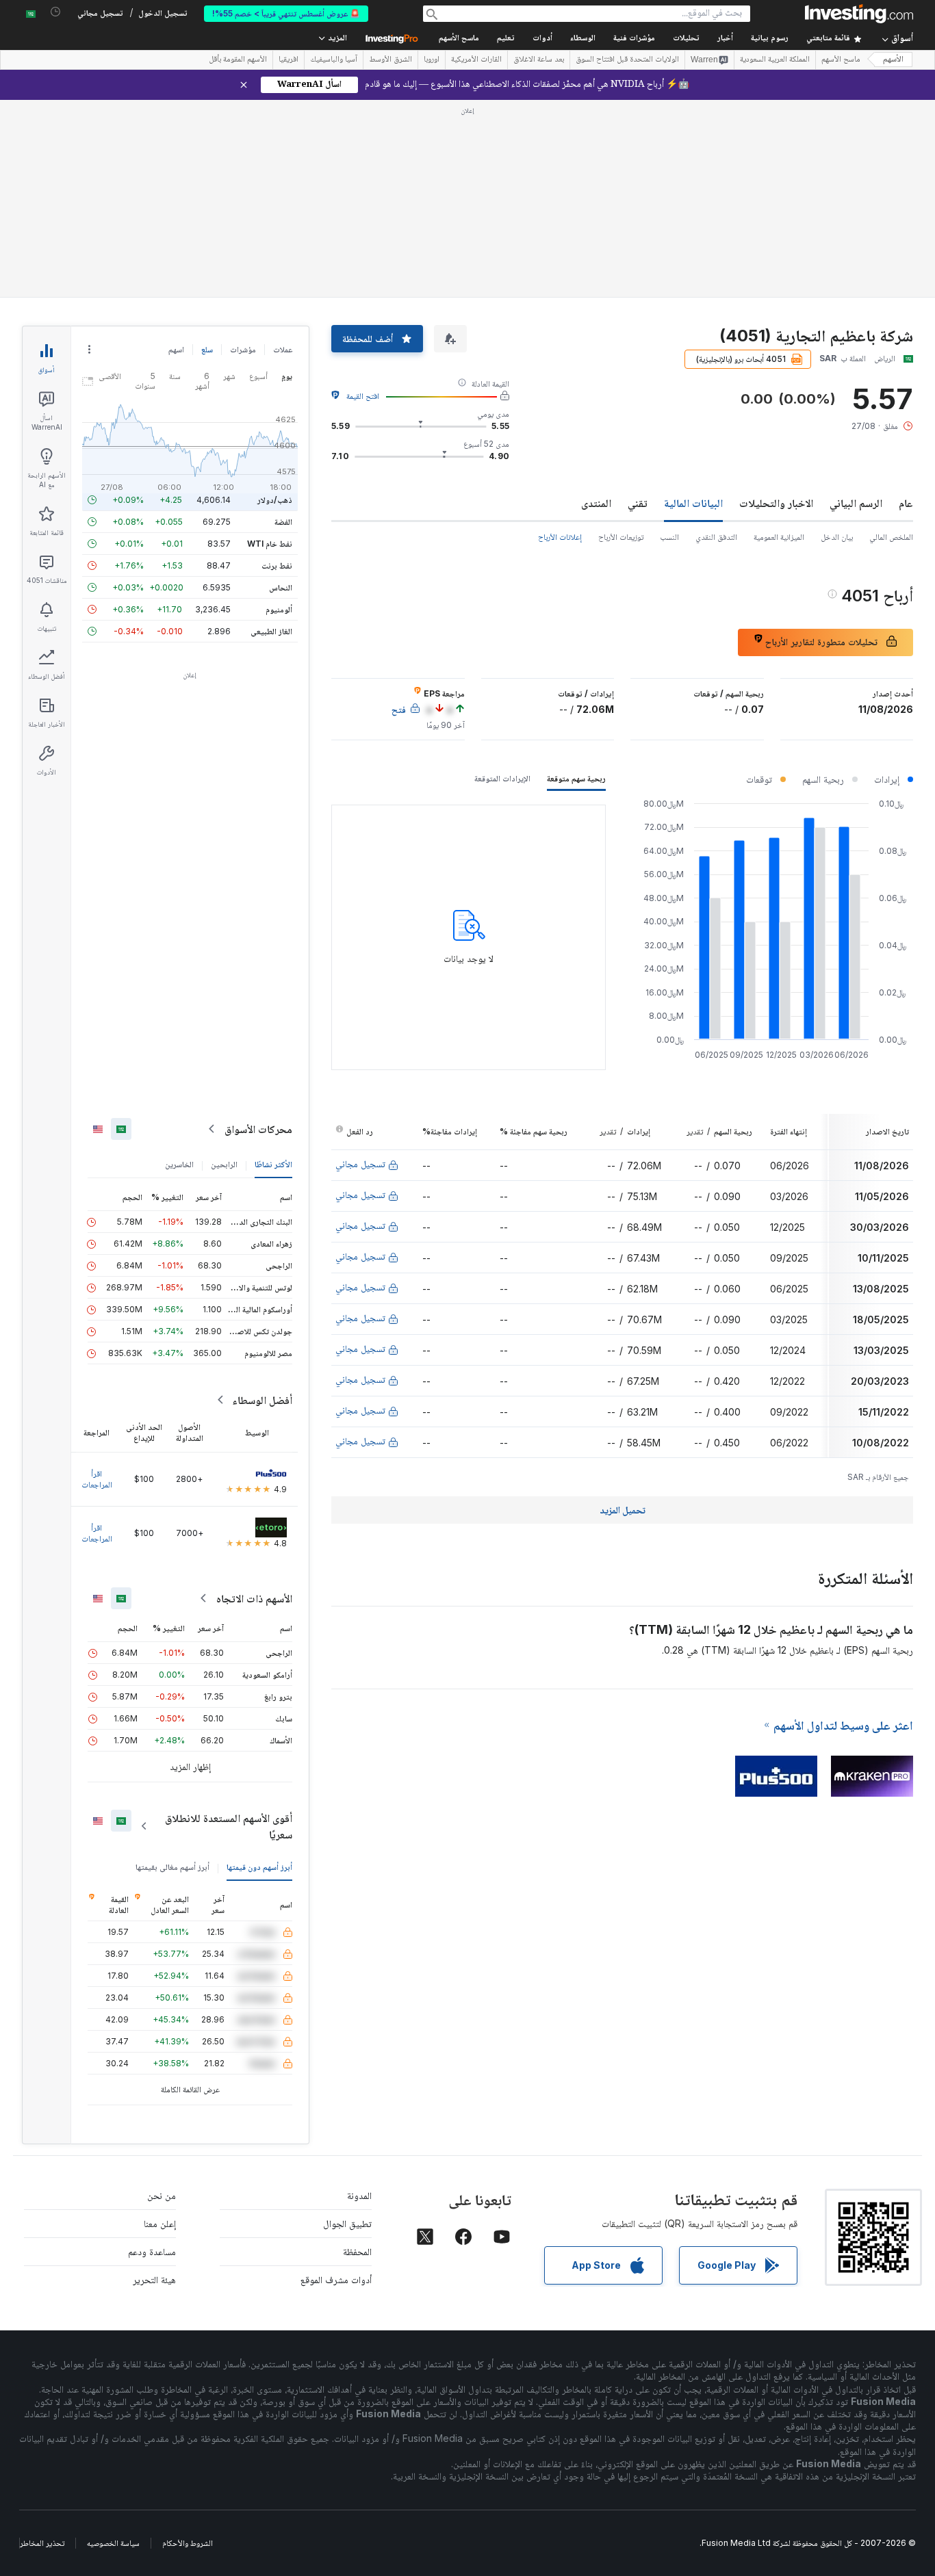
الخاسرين (179, 966)
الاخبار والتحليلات (776, 305)
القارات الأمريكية (476, 60)
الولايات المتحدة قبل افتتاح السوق (627, 60)
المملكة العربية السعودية (775, 60)
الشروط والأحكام (188, 2345)
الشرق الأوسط (390, 60)
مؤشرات (243, 152)
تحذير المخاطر (42, 2345)
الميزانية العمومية (779, 339)
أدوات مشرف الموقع (336, 2082)
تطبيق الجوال (347, 2026)
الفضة (283, 324)
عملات (283, 152)
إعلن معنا (160, 2026)
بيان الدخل (837, 339)
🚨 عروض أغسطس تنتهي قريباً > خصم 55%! (286, 13)
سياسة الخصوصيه (113, 2345)
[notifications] (56, 12)
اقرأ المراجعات (97, 1281)
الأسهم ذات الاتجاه (254, 1401)
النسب (669, 339)
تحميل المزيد (623, 1312)
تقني (638, 305)
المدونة (359, 1998)
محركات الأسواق (258, 931)
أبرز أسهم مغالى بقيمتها (172, 1669)
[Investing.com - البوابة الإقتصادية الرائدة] (859, 14)
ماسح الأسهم (459, 39)
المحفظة (357, 2054)
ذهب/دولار (275, 302)
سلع (207, 152)
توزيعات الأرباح (621, 339)
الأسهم (893, 60)
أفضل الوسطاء (262, 1202)
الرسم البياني (856, 305)
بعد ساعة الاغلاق (539, 60)
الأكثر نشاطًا (273, 966)
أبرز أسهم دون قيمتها (259, 1669)
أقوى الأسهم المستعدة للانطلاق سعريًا (229, 1628)
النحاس (281, 390)
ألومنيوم (279, 412)
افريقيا (289, 60)
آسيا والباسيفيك (334, 60)
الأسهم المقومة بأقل (238, 60)
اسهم (176, 152)
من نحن (162, 1998)
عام (906, 305)
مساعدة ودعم (152, 2054)
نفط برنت (277, 368)
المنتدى (596, 305)
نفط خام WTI (270, 346)
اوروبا (432, 60)
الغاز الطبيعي (271, 433)
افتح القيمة (363, 198)
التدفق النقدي (716, 339)
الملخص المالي (891, 339)
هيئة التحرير (154, 2082)
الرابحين (224, 966)
